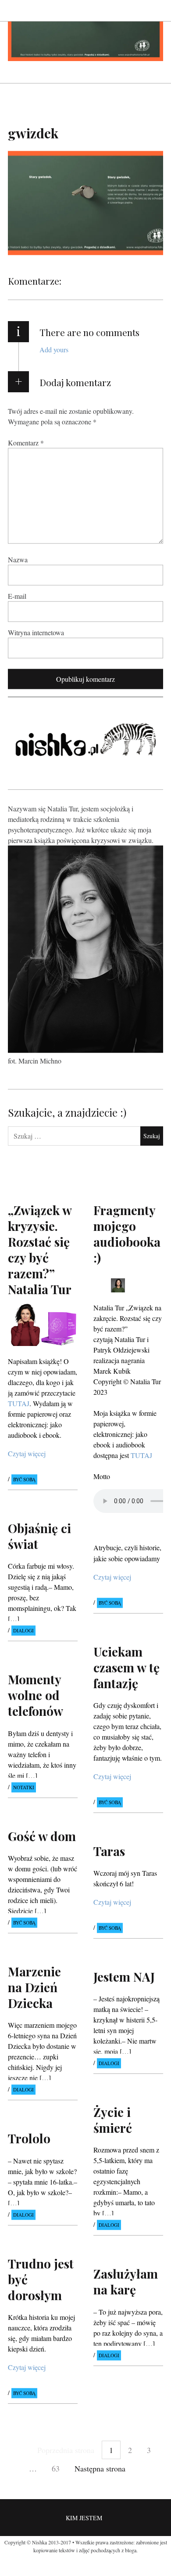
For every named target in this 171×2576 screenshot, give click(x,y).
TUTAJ (19, 1403)
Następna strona (100, 2468)
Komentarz (26, 442)
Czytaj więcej (27, 1453)
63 (56, 2468)
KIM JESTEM (84, 2518)
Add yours (54, 349)
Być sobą (24, 1479)
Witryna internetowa (36, 632)
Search (157, 10)
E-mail (17, 595)
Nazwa (18, 559)
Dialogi (23, 1631)
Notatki (24, 1787)
